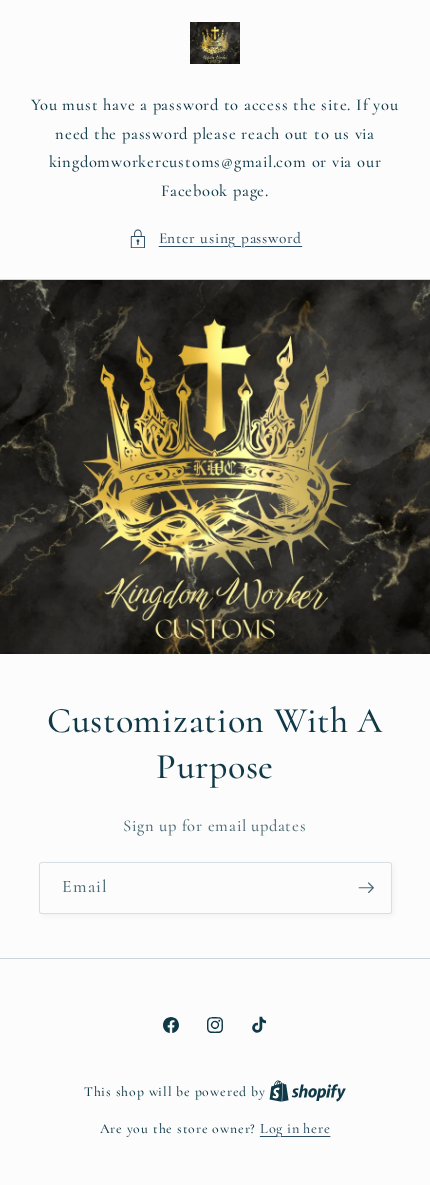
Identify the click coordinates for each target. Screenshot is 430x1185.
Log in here (295, 1128)
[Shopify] (307, 1091)
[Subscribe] (366, 889)
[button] (215, 238)
